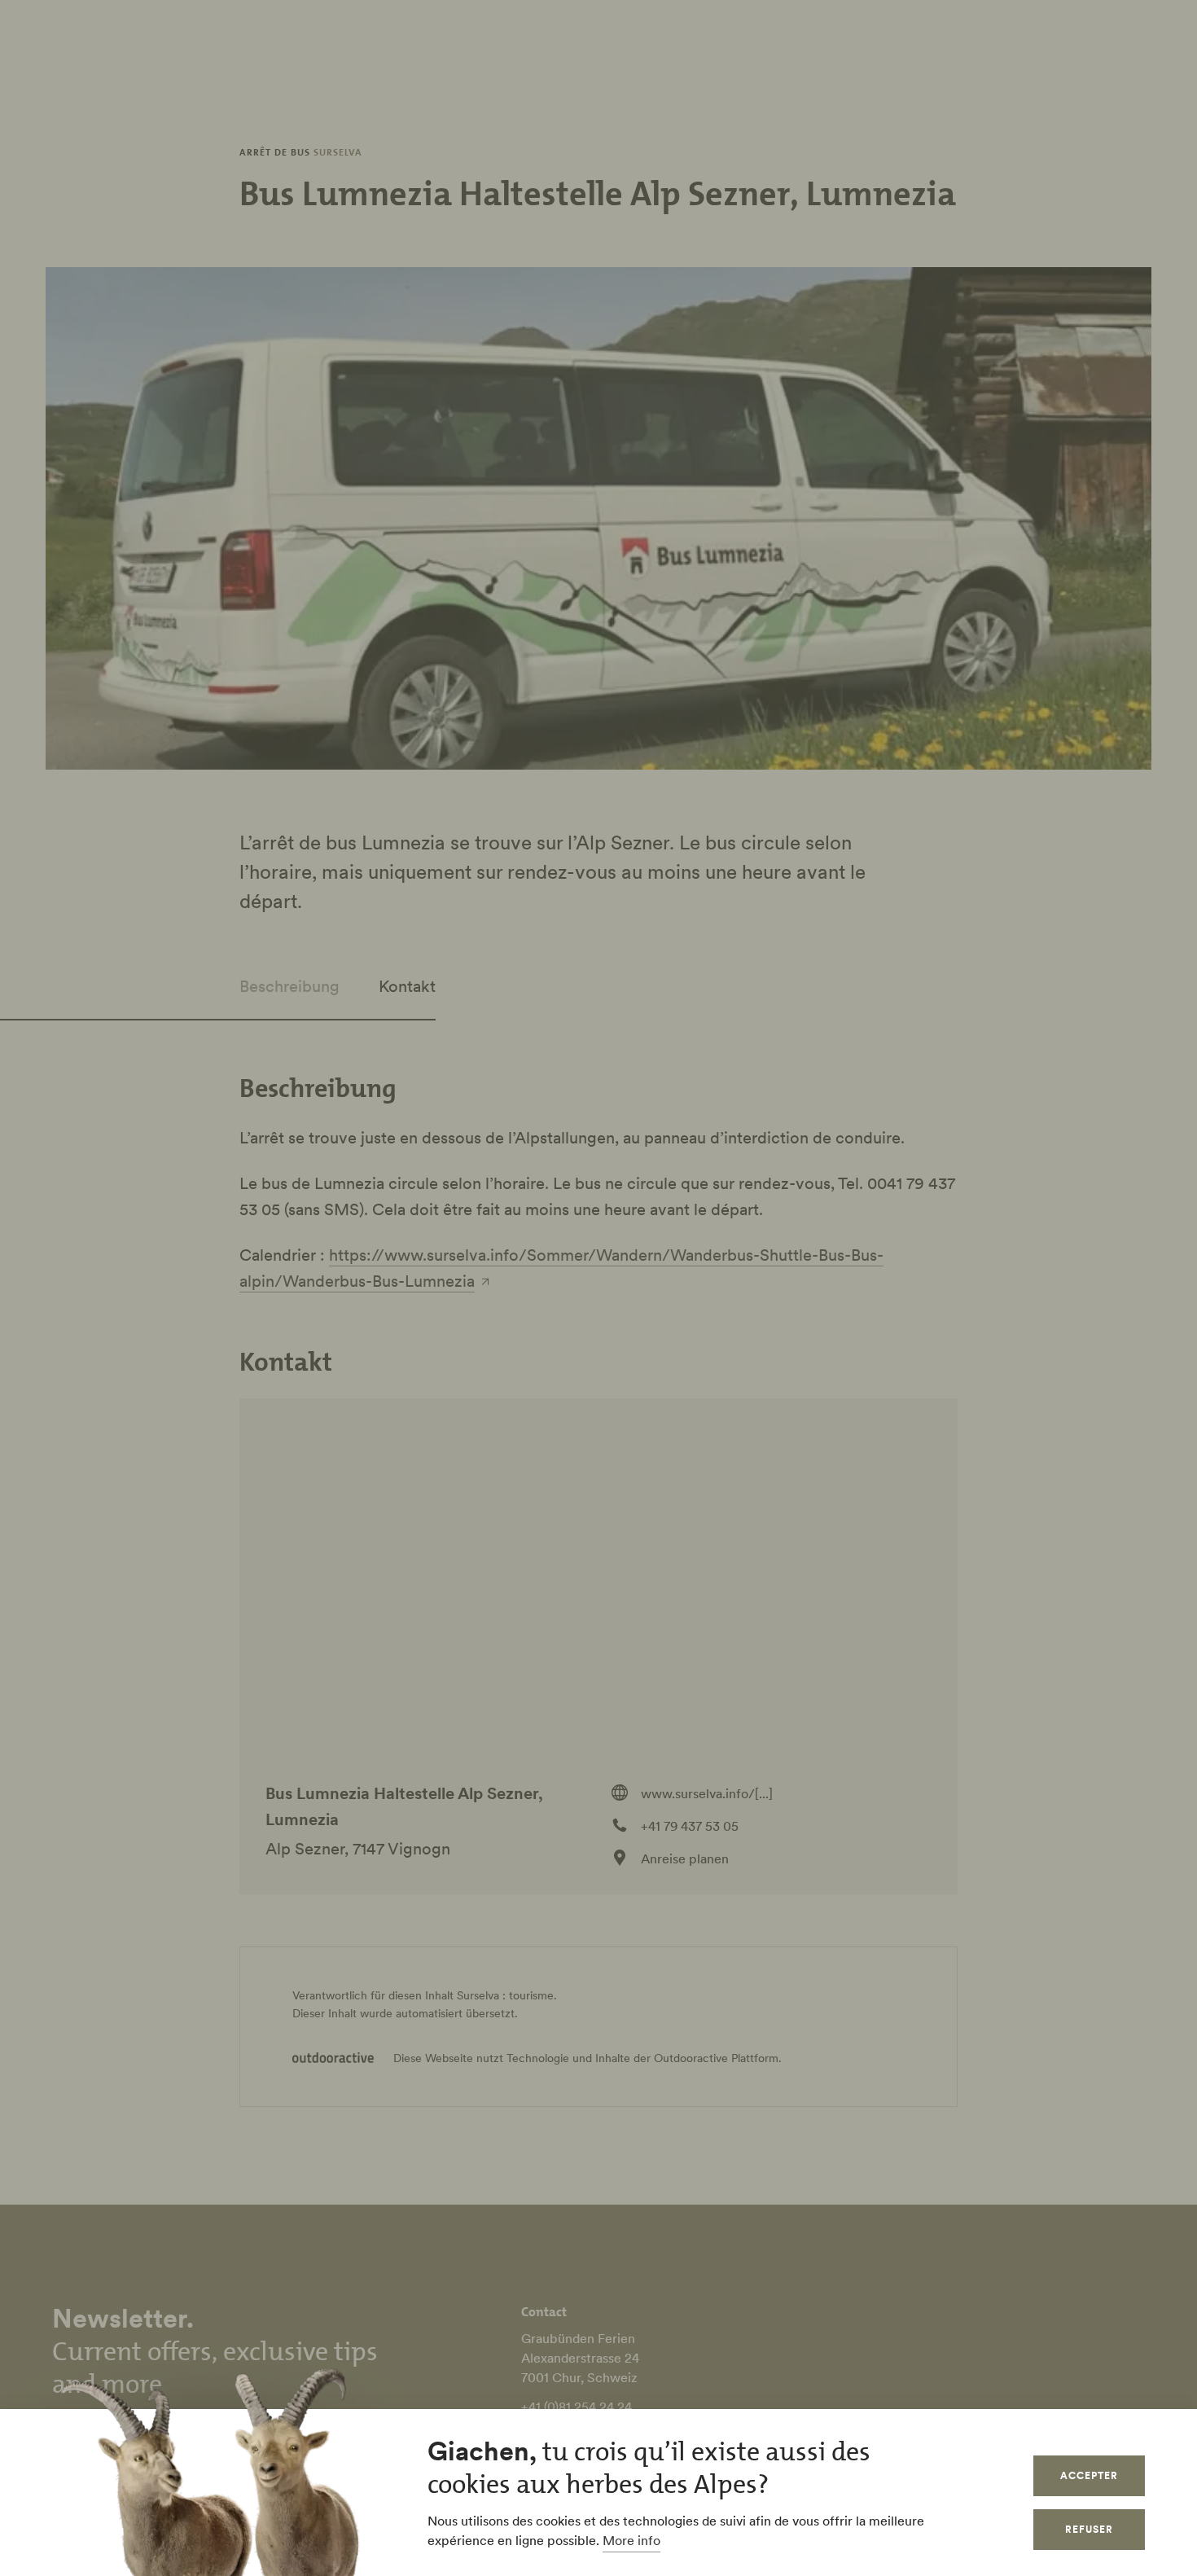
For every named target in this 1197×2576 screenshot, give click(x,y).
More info (631, 2540)
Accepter (1089, 2475)
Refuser (1089, 2529)
